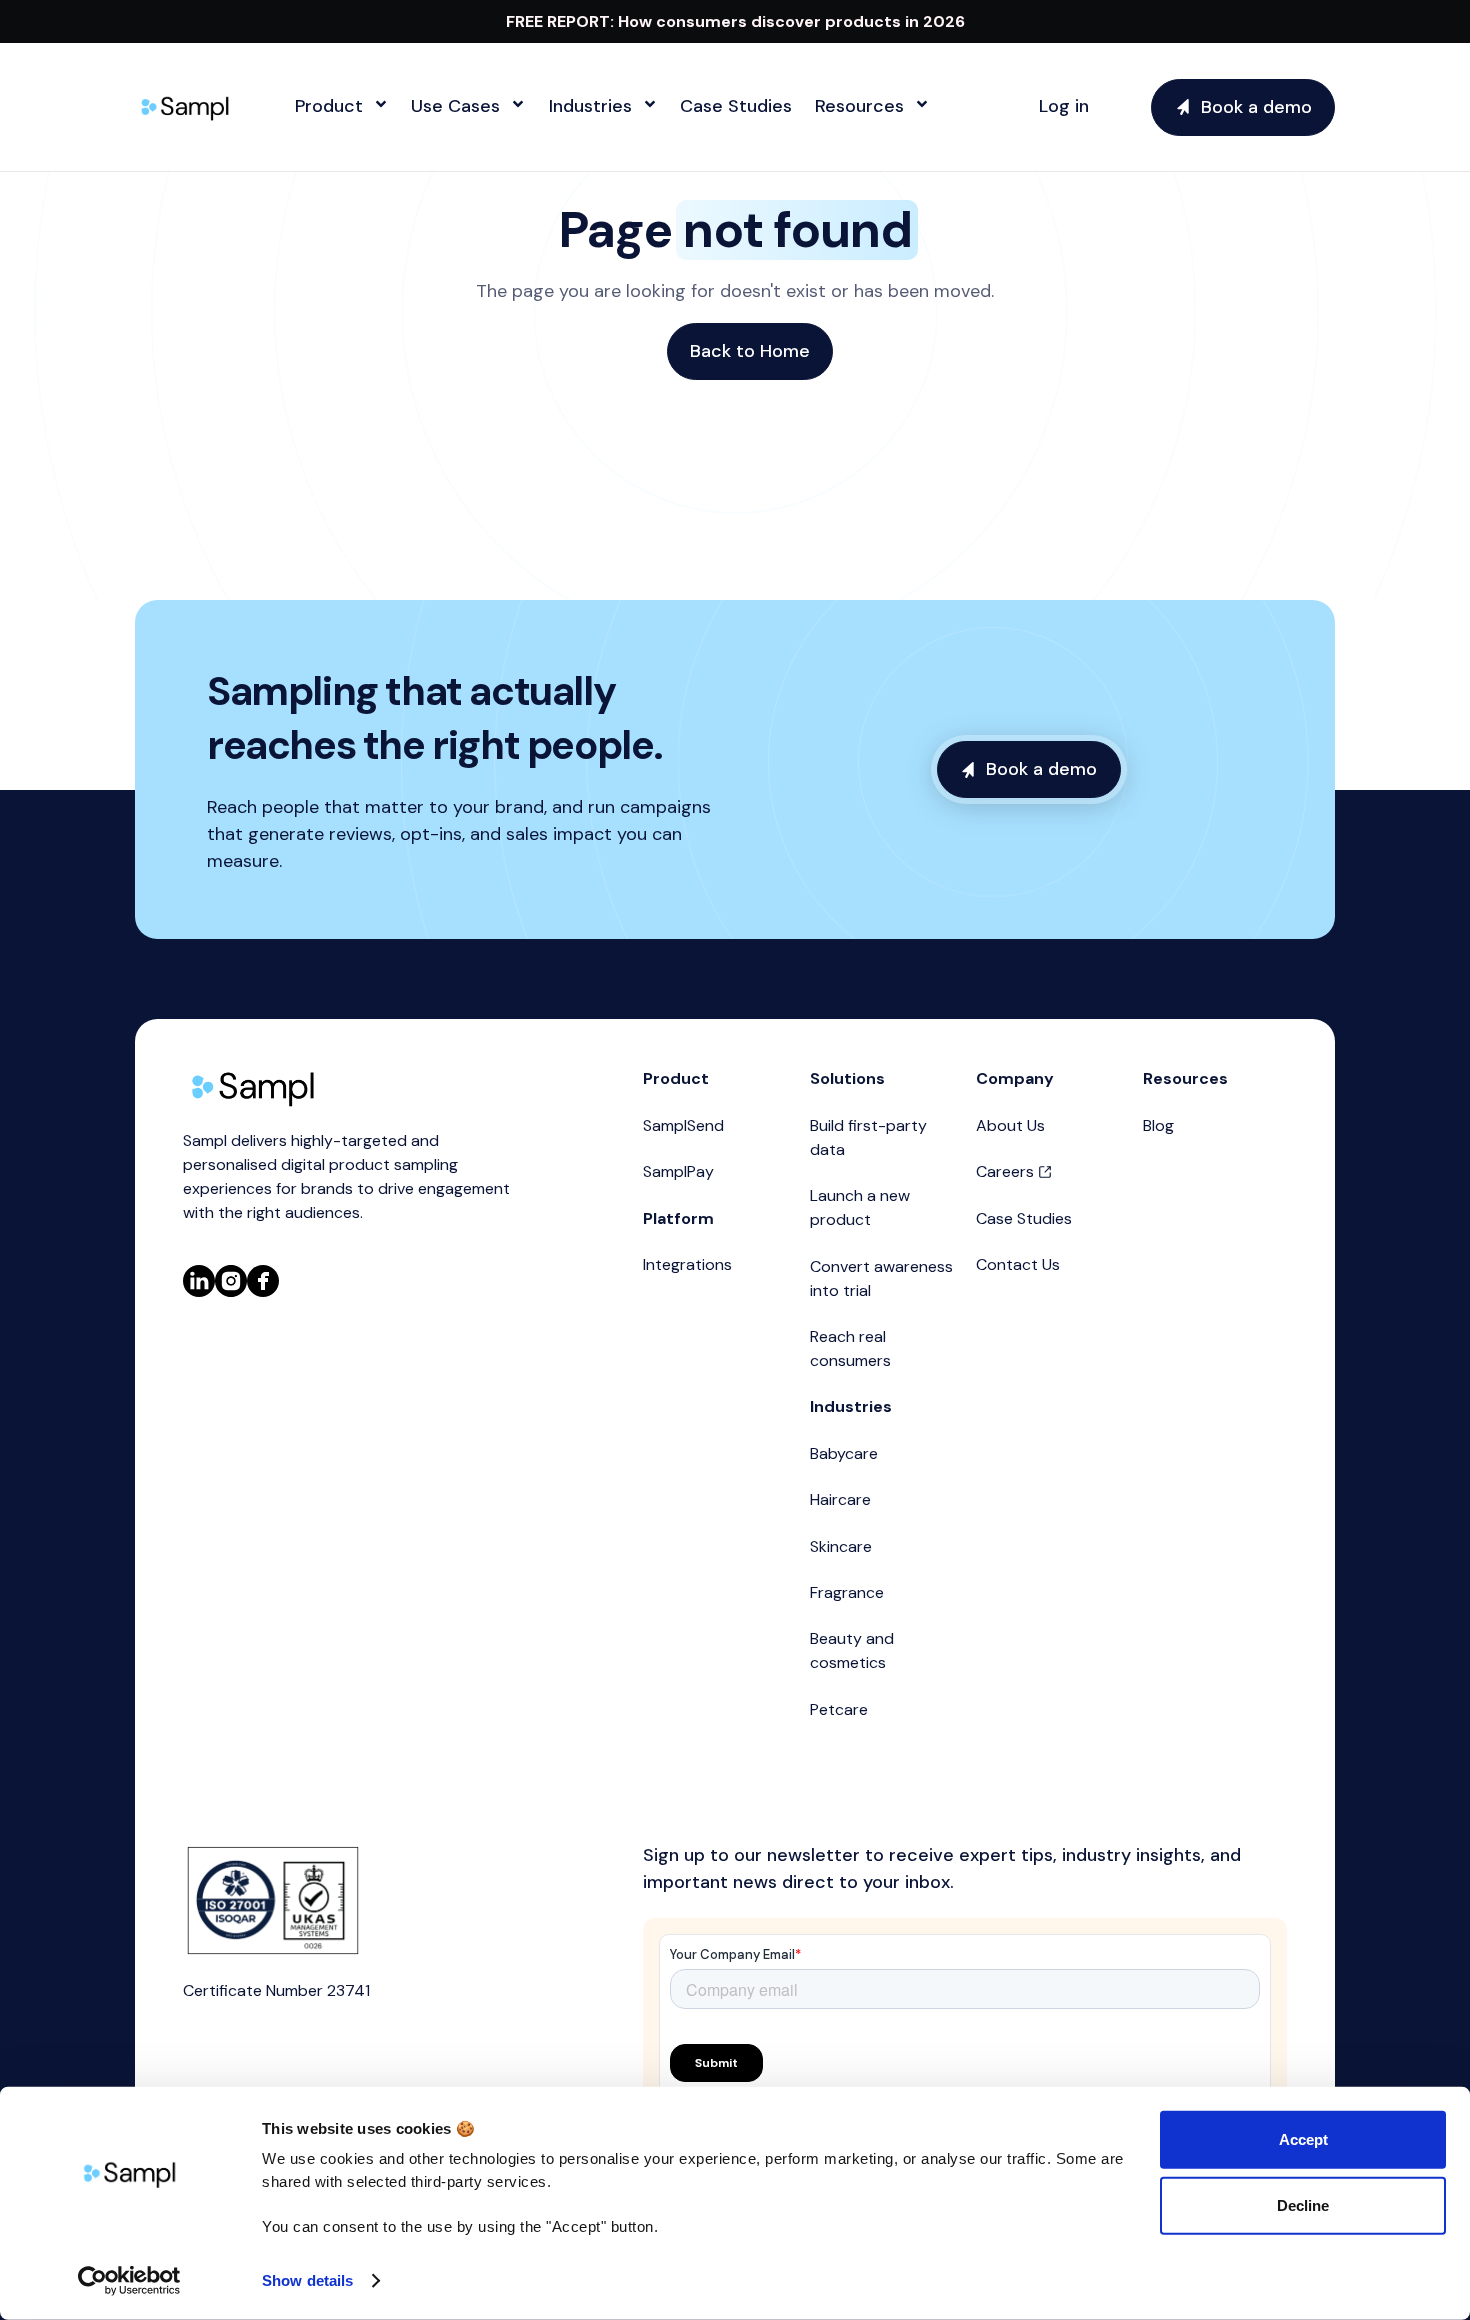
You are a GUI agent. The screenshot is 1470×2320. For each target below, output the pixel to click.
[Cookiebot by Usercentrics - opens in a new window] (129, 2281)
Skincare (841, 1546)
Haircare (840, 1499)
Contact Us (1018, 1264)
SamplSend (683, 1125)
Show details (307, 2280)
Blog (1158, 1125)
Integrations (687, 1264)
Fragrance (847, 1592)
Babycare (844, 1453)
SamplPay (678, 1171)
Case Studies (1024, 1218)
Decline (1303, 2204)
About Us (1010, 1125)
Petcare (839, 1709)
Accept (1303, 2139)
